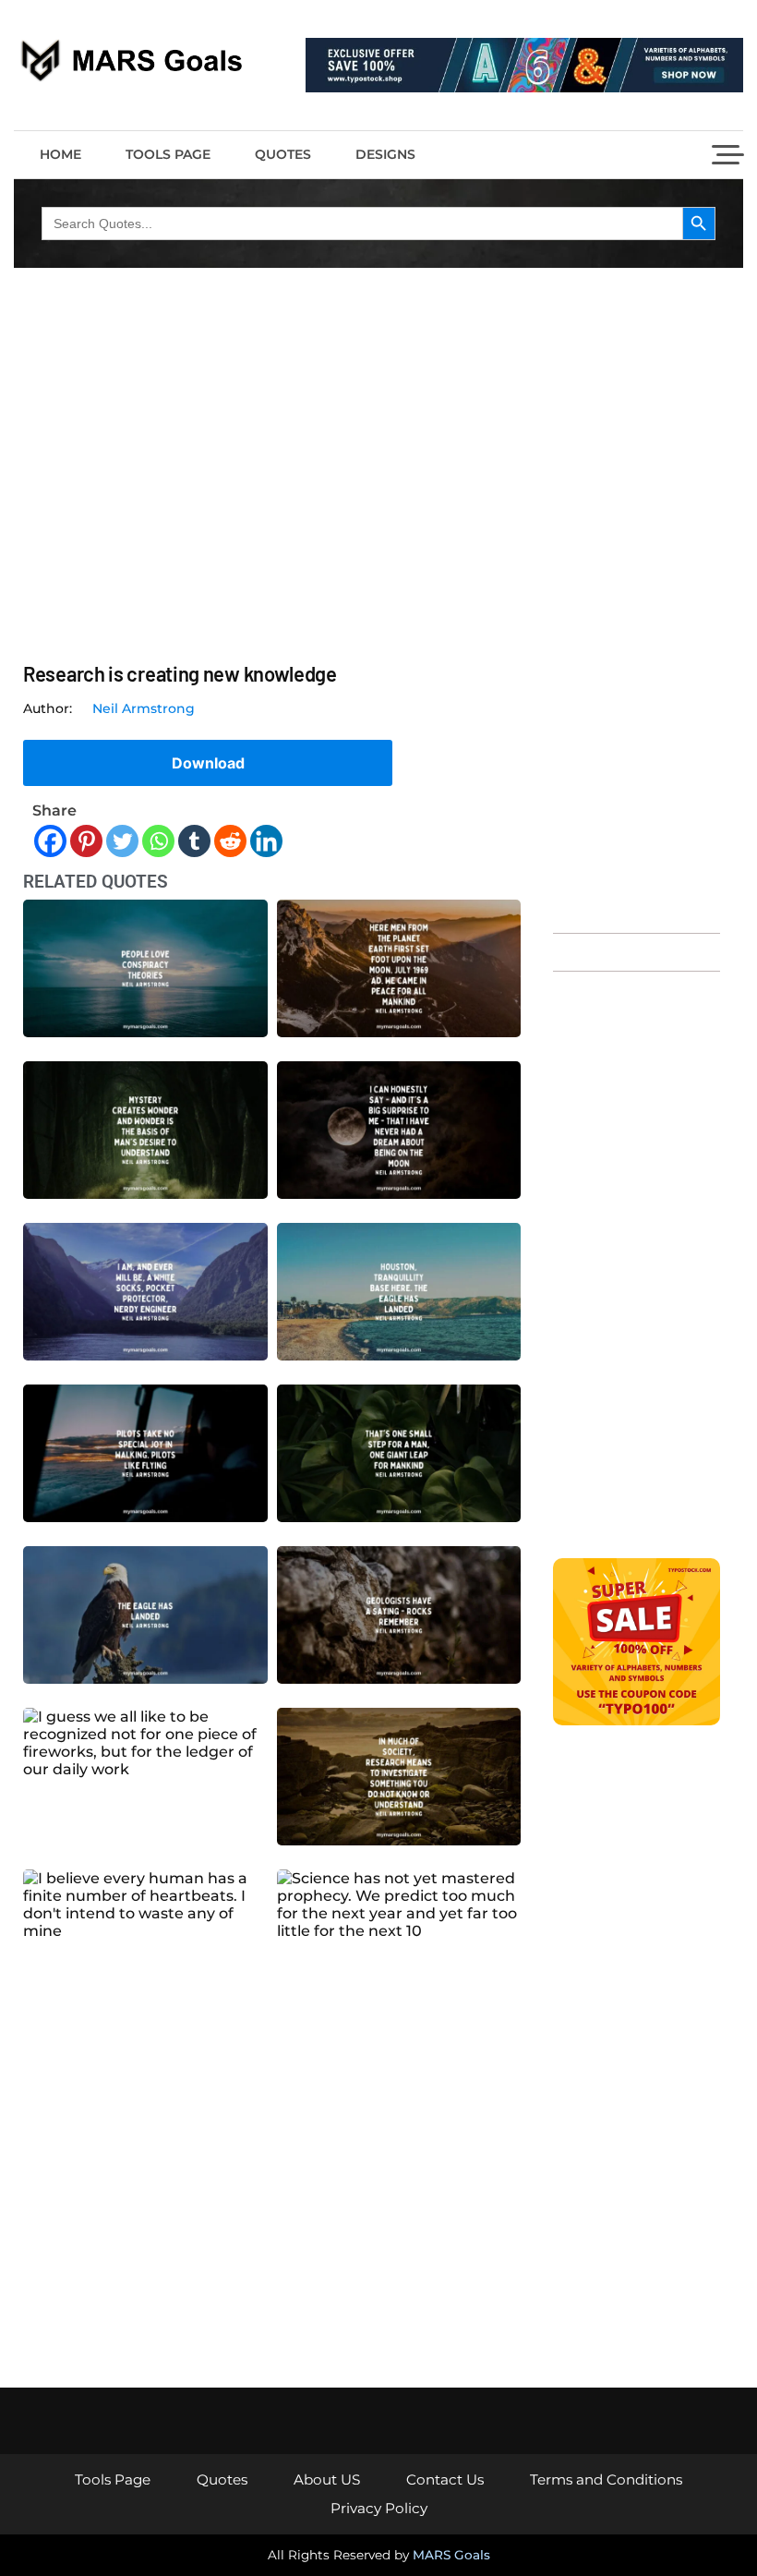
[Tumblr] (194, 841)
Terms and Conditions (606, 2479)
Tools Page (168, 154)
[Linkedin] (266, 841)
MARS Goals (451, 2555)
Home (60, 154)
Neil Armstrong (144, 708)
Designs (385, 154)
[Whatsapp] (158, 841)
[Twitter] (122, 841)
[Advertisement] (637, 633)
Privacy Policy (379, 2508)
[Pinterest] (86, 841)
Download (208, 763)
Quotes (283, 154)
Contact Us (445, 2479)
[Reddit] (230, 841)
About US (327, 2479)
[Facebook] (50, 841)
